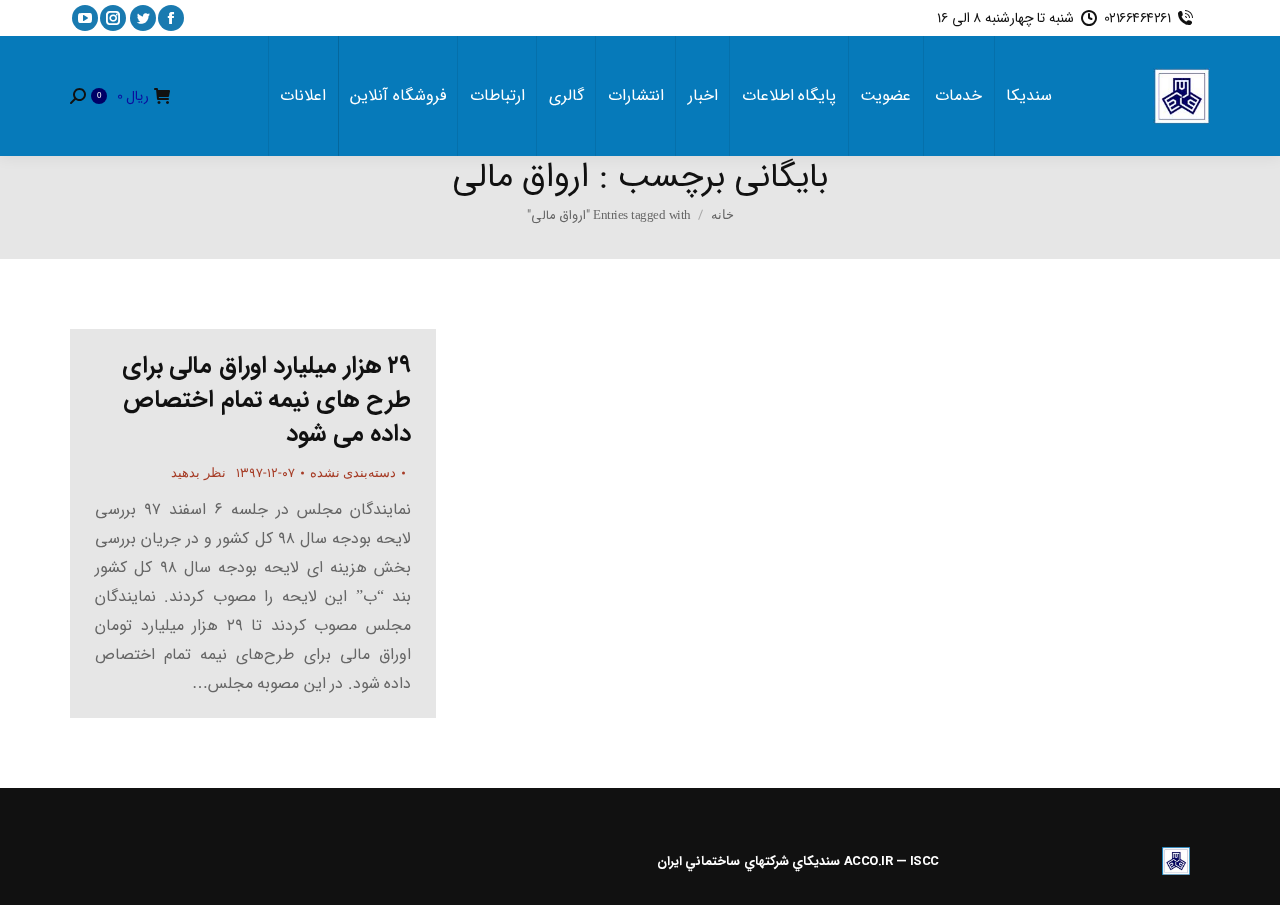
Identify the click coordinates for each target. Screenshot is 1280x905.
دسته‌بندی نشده (353, 472)
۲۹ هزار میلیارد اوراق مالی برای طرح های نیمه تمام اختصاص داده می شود (267, 400)
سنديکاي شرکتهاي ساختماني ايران (749, 861)
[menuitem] (1029, 96)
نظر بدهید (198, 472)
